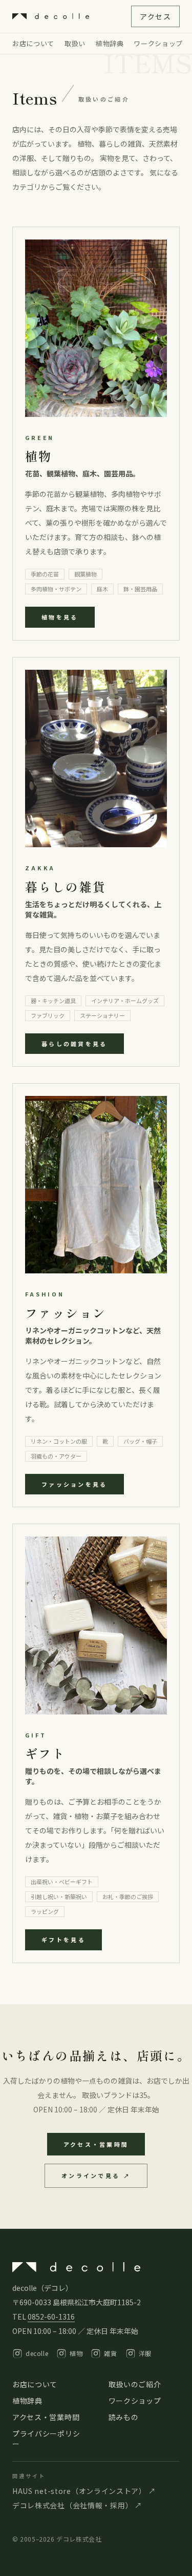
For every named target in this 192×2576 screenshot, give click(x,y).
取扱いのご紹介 (135, 2384)
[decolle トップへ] (51, 16)
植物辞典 (110, 43)
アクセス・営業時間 (96, 2144)
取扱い (75, 43)
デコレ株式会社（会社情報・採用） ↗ (77, 2505)
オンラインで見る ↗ (96, 2175)
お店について (33, 43)
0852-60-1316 (51, 2317)
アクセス (155, 16)
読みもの (124, 2417)
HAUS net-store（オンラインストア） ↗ (84, 2491)
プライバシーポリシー (46, 2439)
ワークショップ (158, 43)
